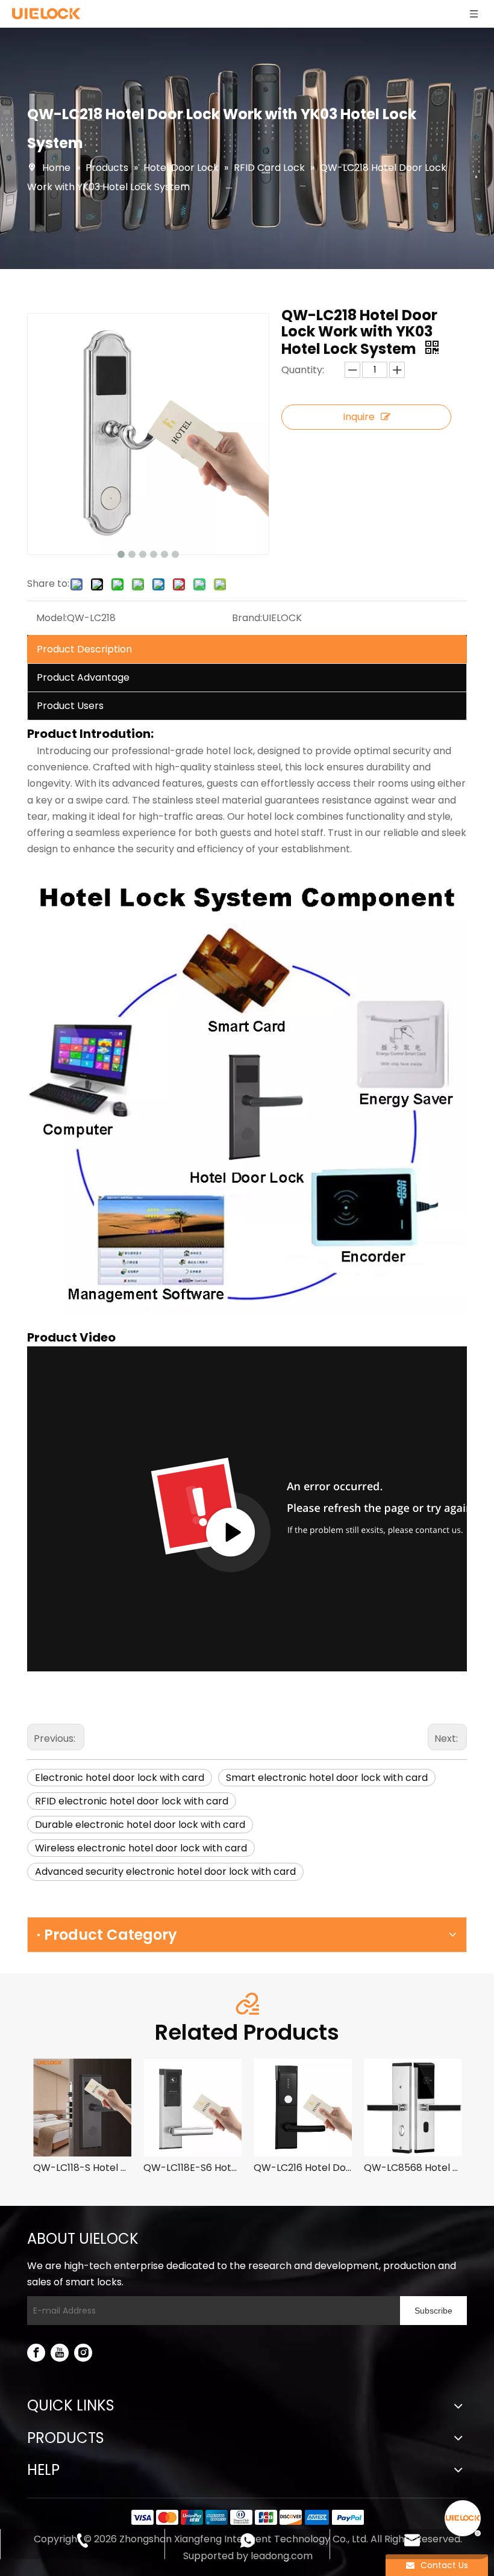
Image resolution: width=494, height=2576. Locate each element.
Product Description (84, 649)
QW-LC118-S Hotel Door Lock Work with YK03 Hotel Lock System (82, 2168)
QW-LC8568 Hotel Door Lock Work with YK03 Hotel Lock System (413, 2168)
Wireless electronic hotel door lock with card (141, 1848)
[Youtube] (60, 2353)
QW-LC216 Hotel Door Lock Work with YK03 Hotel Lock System (303, 2168)
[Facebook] (36, 2353)
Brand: (247, 618)
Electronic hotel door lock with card (120, 1778)
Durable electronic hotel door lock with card (140, 1825)
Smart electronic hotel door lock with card (327, 1778)
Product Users (70, 706)
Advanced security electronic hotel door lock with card (165, 1872)
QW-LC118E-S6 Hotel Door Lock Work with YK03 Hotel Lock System (192, 2168)
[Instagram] (83, 2353)
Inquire (359, 417)
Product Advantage (83, 677)
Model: (52, 618)
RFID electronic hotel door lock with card (132, 1801)
